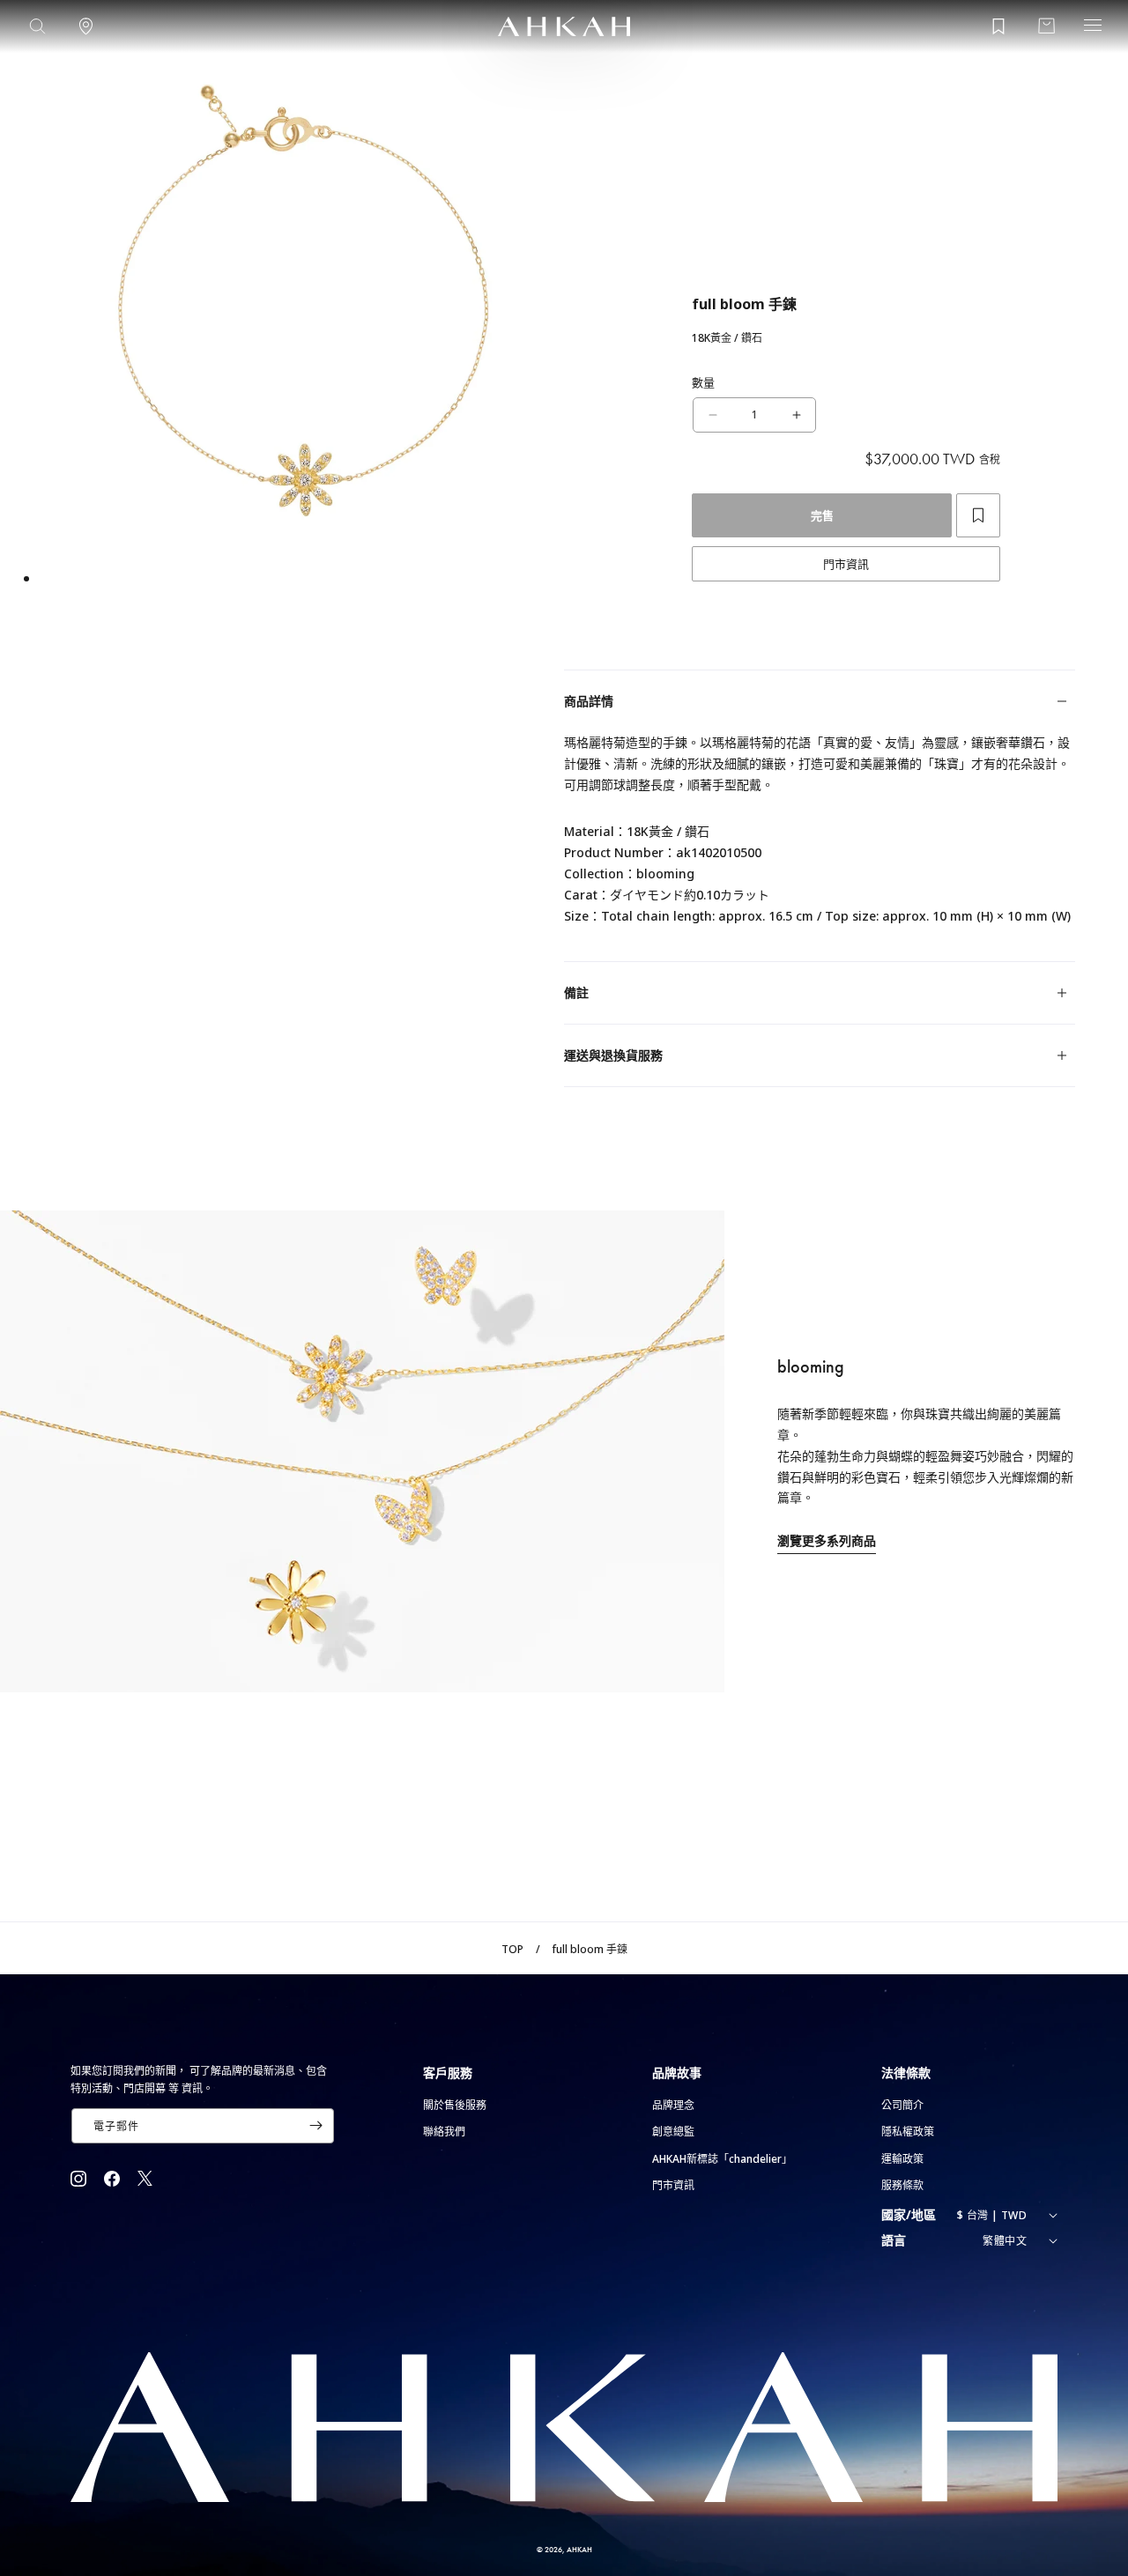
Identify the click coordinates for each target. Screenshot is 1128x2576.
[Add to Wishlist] (978, 515)
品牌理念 (673, 2105)
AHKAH (579, 2549)
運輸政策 (902, 2159)
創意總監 (673, 2132)
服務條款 (902, 2185)
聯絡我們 (444, 2132)
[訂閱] (315, 2126)
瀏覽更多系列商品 (827, 1540)
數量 (704, 382)
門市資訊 (846, 564)
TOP (512, 1949)
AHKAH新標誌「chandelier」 (722, 2159)
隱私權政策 (908, 2132)
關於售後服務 (455, 2105)
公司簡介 (902, 2105)
